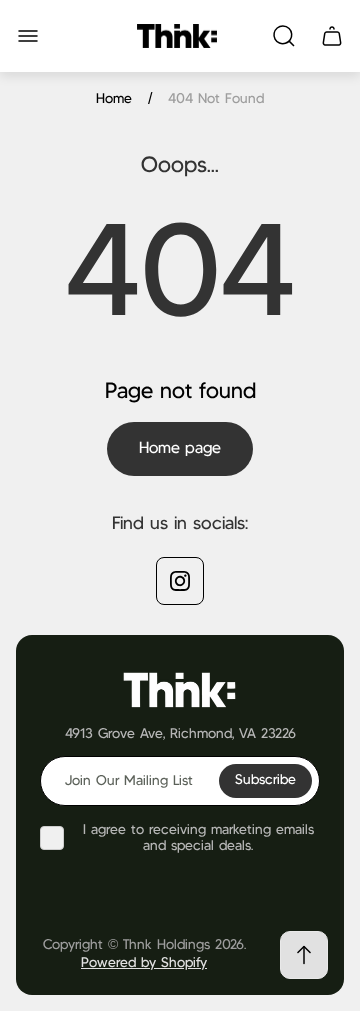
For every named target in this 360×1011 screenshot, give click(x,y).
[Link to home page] (180, 688)
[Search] (284, 36)
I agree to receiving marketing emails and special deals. (198, 838)
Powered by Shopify (144, 963)
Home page (180, 448)
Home (114, 99)
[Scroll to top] (304, 955)
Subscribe (265, 780)
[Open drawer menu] (28, 36)
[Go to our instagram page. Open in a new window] (180, 581)
